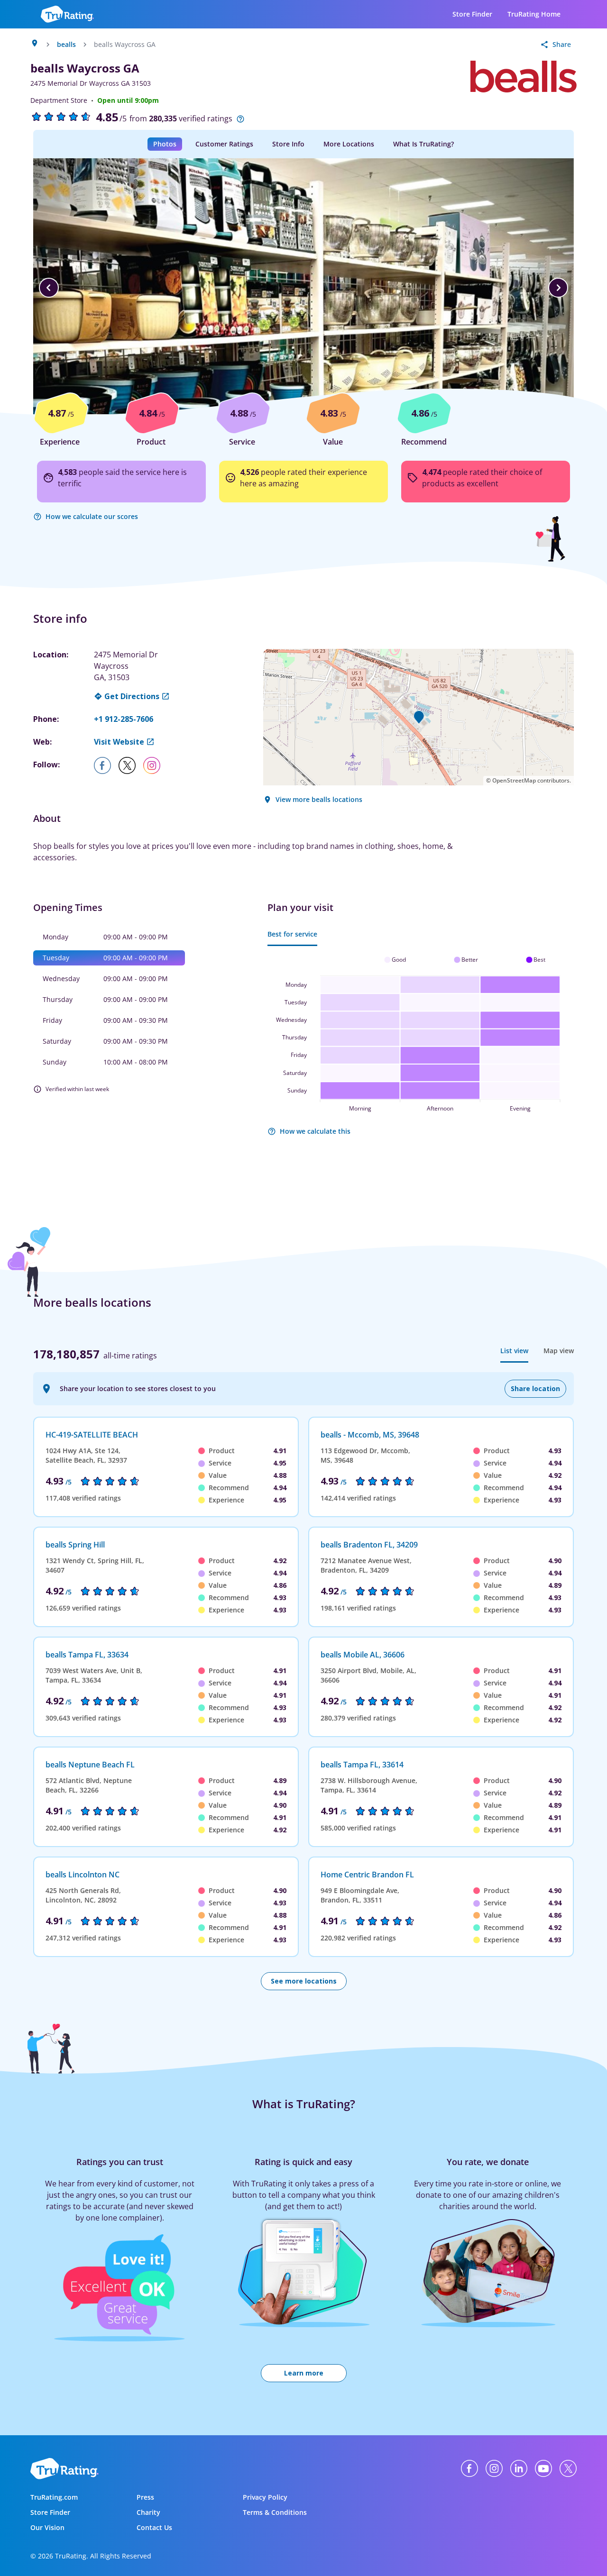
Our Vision (47, 2527)
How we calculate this (315, 1131)
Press (145, 2497)
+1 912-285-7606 (124, 719)
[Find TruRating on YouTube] (543, 2468)
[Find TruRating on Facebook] (469, 2468)
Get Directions (132, 696)
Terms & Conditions (275, 2512)
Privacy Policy (265, 2497)
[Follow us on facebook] (106, 765)
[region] (303, 288)
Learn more (304, 2373)
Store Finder (472, 14)
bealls (66, 44)
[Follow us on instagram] (156, 765)
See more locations (304, 1981)
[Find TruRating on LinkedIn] (519, 2468)
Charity (148, 2512)
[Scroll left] (49, 288)
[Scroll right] (558, 288)
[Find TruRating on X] (568, 2468)
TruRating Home (534, 14)
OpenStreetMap (514, 780)
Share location (535, 1388)
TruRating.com (54, 2497)
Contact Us (154, 2527)
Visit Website (119, 742)
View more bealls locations (319, 799)
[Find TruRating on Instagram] (494, 2468)
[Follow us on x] (131, 765)
